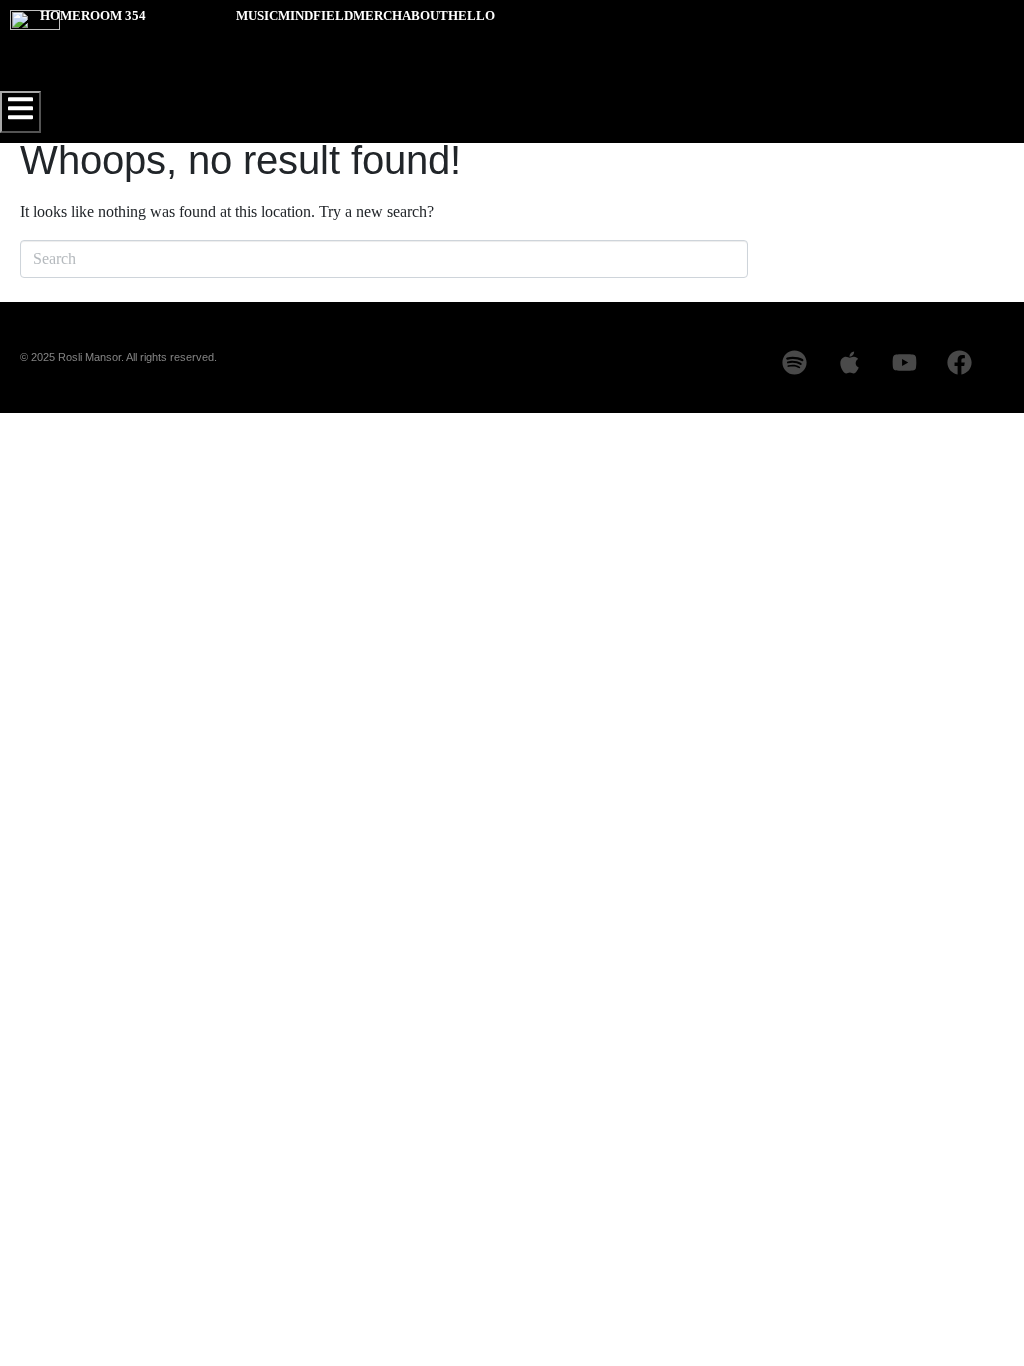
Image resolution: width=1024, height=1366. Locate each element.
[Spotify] (794, 362)
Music (257, 15)
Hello (471, 15)
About (425, 15)
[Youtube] (904, 362)
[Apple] (849, 362)
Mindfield (315, 15)
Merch (377, 15)
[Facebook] (959, 362)
